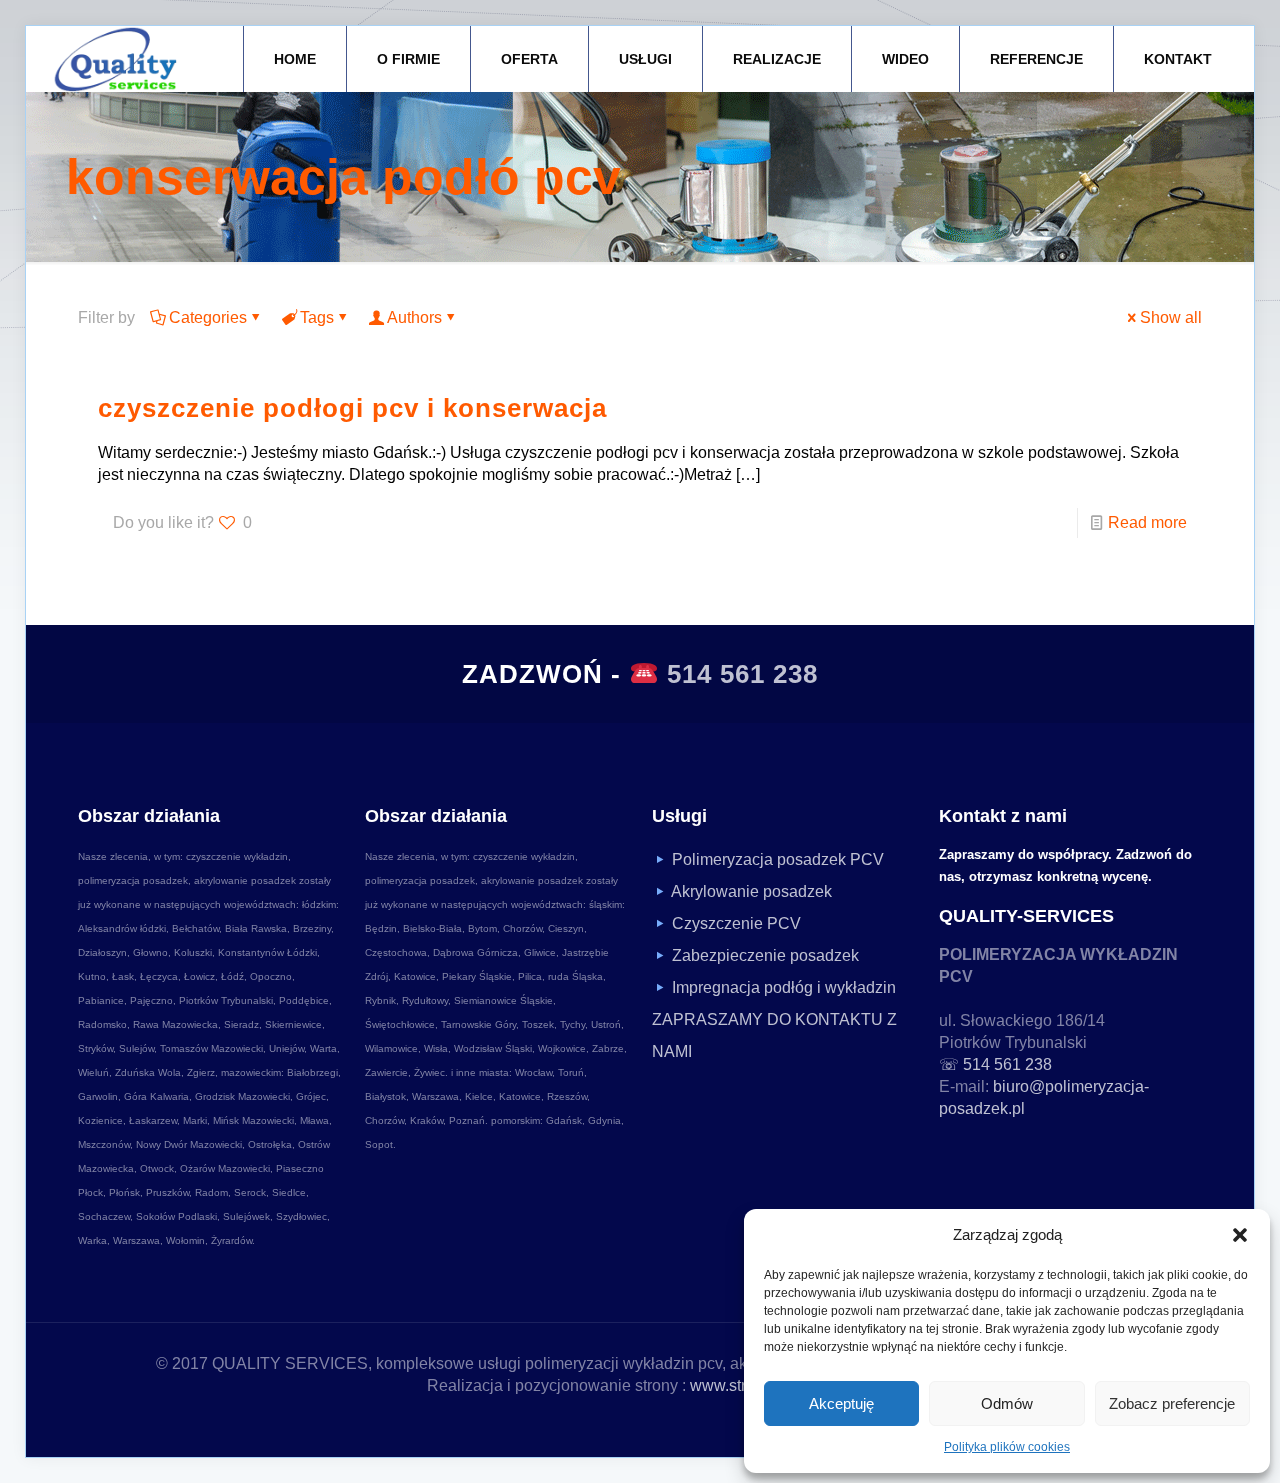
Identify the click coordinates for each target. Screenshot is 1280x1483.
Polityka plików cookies (1007, 1447)
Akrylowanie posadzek (751, 891)
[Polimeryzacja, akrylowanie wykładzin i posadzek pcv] (115, 59)
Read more (1147, 522)
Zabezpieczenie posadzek (765, 955)
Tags (317, 317)
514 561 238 (742, 674)
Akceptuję (841, 1403)
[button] (1240, 1235)
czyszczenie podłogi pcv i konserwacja (352, 408)
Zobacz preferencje (1172, 1403)
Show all (1171, 317)
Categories (208, 317)
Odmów (1007, 1403)
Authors (414, 317)
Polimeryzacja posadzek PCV (778, 859)
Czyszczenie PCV (736, 923)
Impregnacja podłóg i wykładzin (784, 987)
